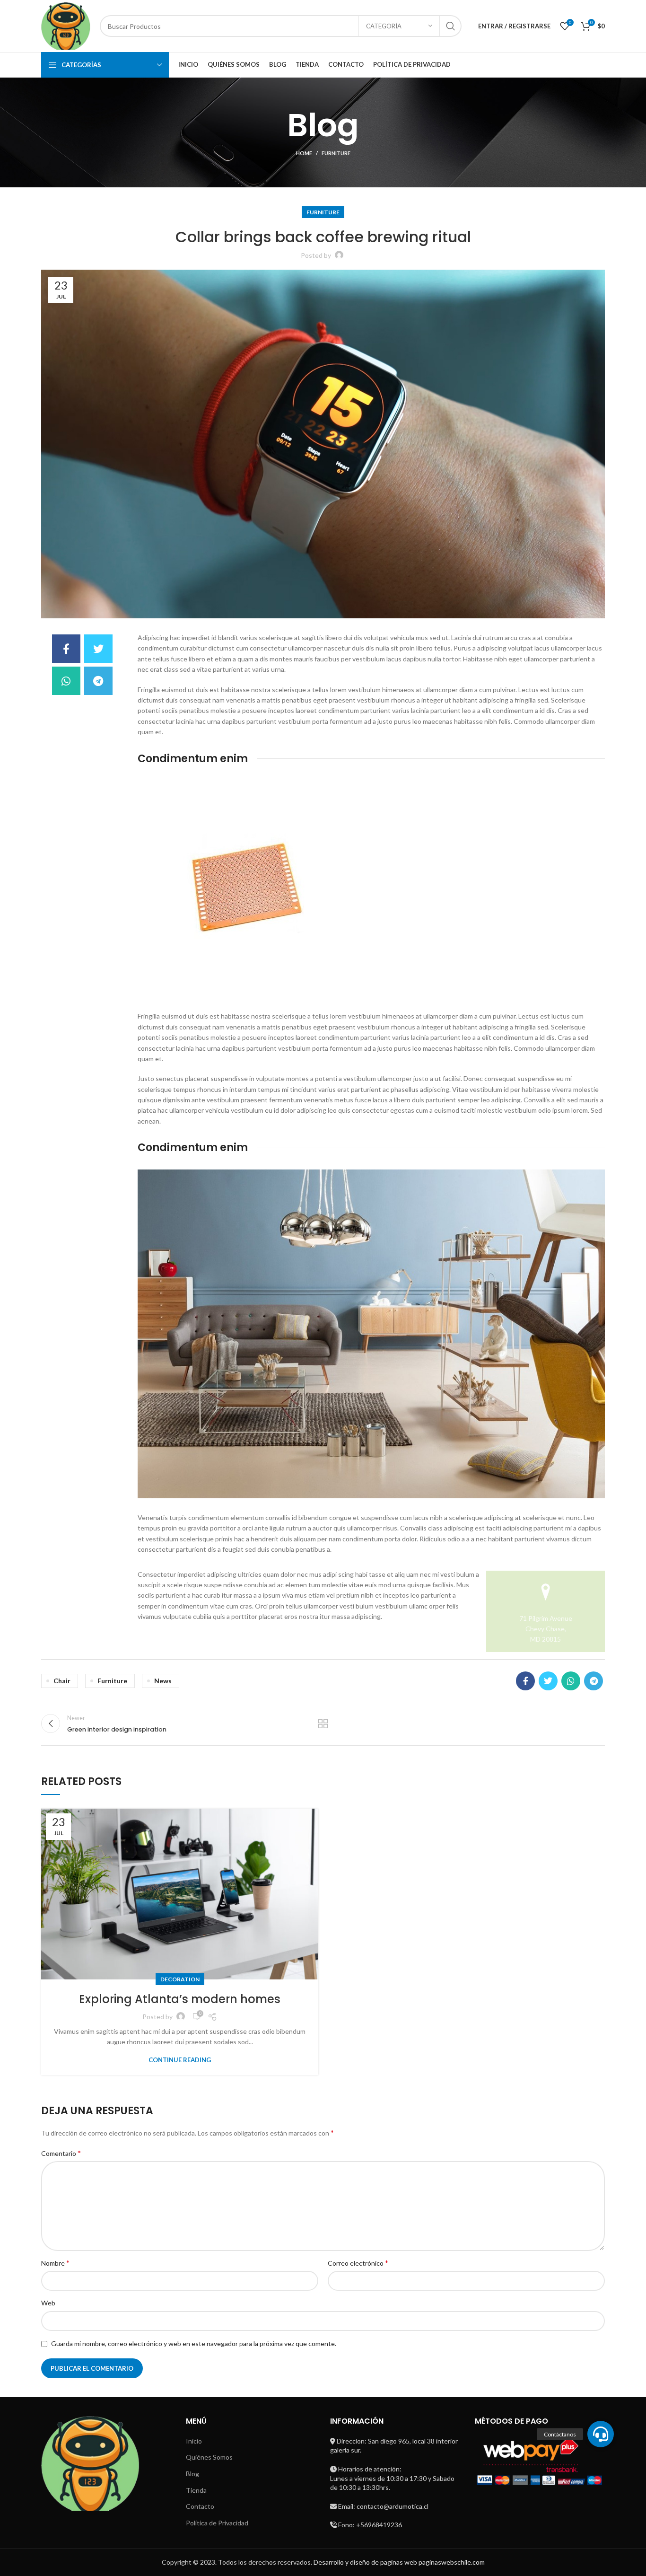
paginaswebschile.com (452, 2562)
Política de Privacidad (217, 2523)
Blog (192, 2474)
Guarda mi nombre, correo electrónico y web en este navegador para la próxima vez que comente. (194, 2343)
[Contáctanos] (601, 2434)
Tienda (196, 2490)
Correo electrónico (358, 2263)
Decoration (180, 1979)
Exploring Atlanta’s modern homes (180, 1999)
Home (304, 153)
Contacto (200, 2506)
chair (62, 1681)
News (163, 1681)
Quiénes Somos (209, 2457)
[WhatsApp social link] (66, 681)
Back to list (323, 1723)
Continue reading (180, 2060)
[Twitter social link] (98, 649)
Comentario (61, 2153)
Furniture (336, 153)
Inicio (194, 2441)
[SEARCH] (451, 26)
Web (48, 2303)
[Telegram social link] (98, 681)
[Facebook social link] (66, 649)
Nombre (55, 2263)
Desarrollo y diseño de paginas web (365, 2562)
